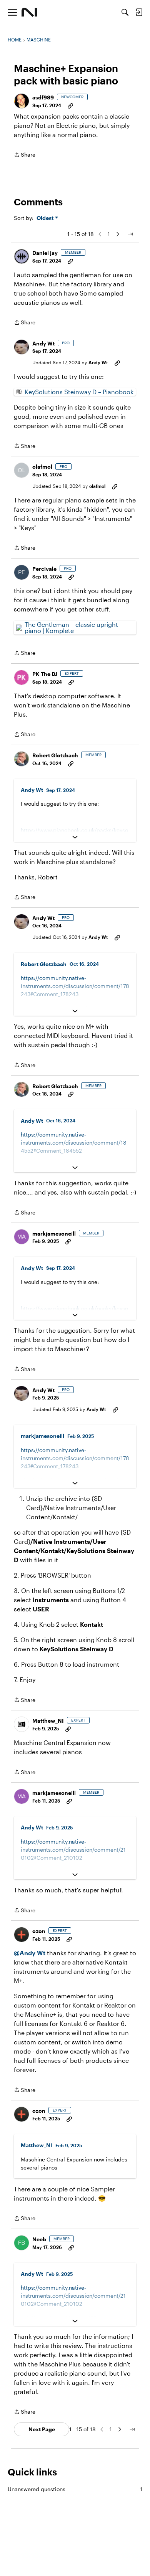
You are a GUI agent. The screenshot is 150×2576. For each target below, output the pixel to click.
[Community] (29, 12)
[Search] (125, 12)
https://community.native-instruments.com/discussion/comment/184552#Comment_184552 (74, 1143)
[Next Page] (118, 234)
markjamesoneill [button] (54, 1233)
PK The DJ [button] (45, 674)
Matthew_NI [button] (48, 1721)
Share (25, 155)
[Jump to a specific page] (130, 234)
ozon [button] (39, 1931)
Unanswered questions (75, 2489)
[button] (22, 101)
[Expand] (75, 837)
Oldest (46, 218)
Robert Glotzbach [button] (55, 755)
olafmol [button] (42, 467)
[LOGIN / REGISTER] (139, 12)
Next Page (42, 2429)
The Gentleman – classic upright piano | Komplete (71, 627)
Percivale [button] (44, 569)
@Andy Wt (30, 1953)
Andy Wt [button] (43, 343)
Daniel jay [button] (45, 253)
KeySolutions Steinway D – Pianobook (79, 392)
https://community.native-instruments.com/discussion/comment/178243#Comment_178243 (75, 986)
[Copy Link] (70, 105)
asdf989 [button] (43, 97)
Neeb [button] (39, 2239)
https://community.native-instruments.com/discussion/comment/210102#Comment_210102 (73, 1850)
